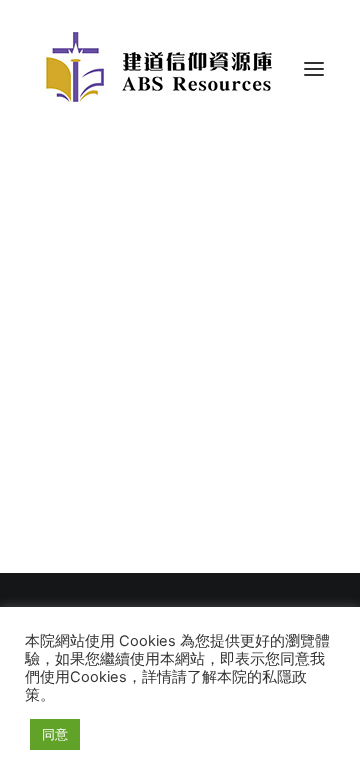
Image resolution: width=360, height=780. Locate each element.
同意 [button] (55, 734)
